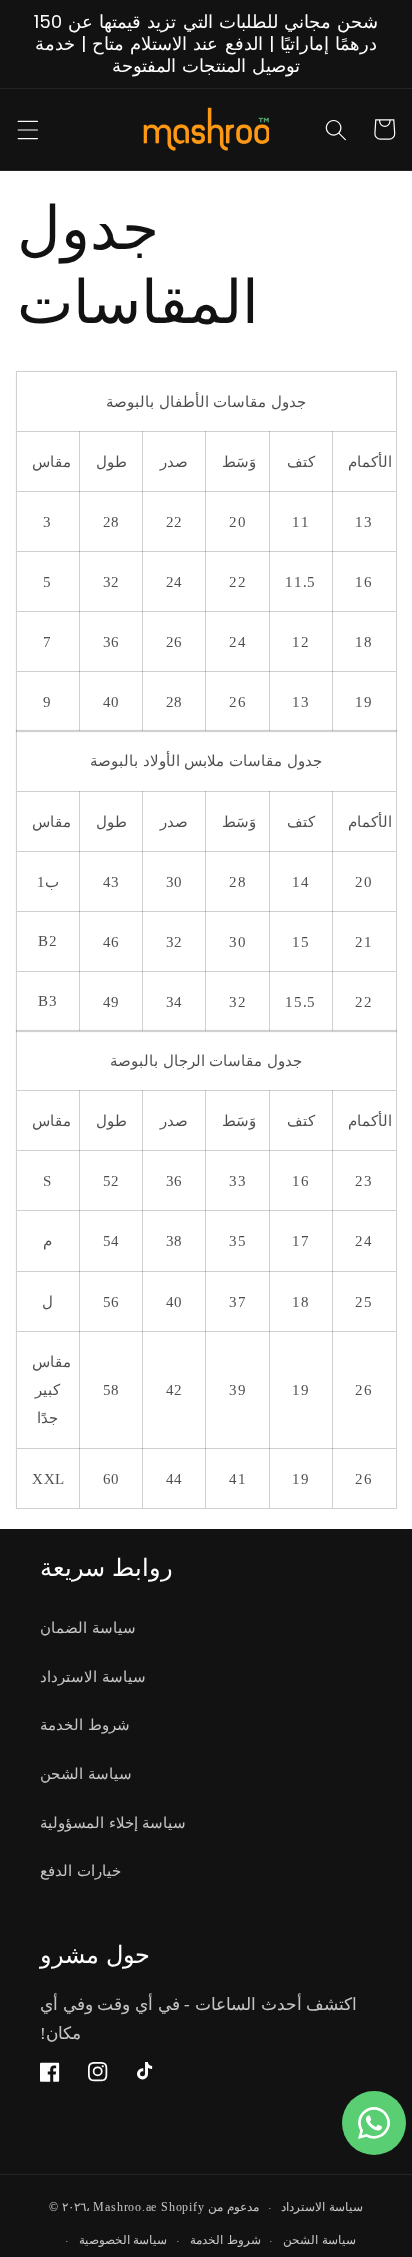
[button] (27, 129)
